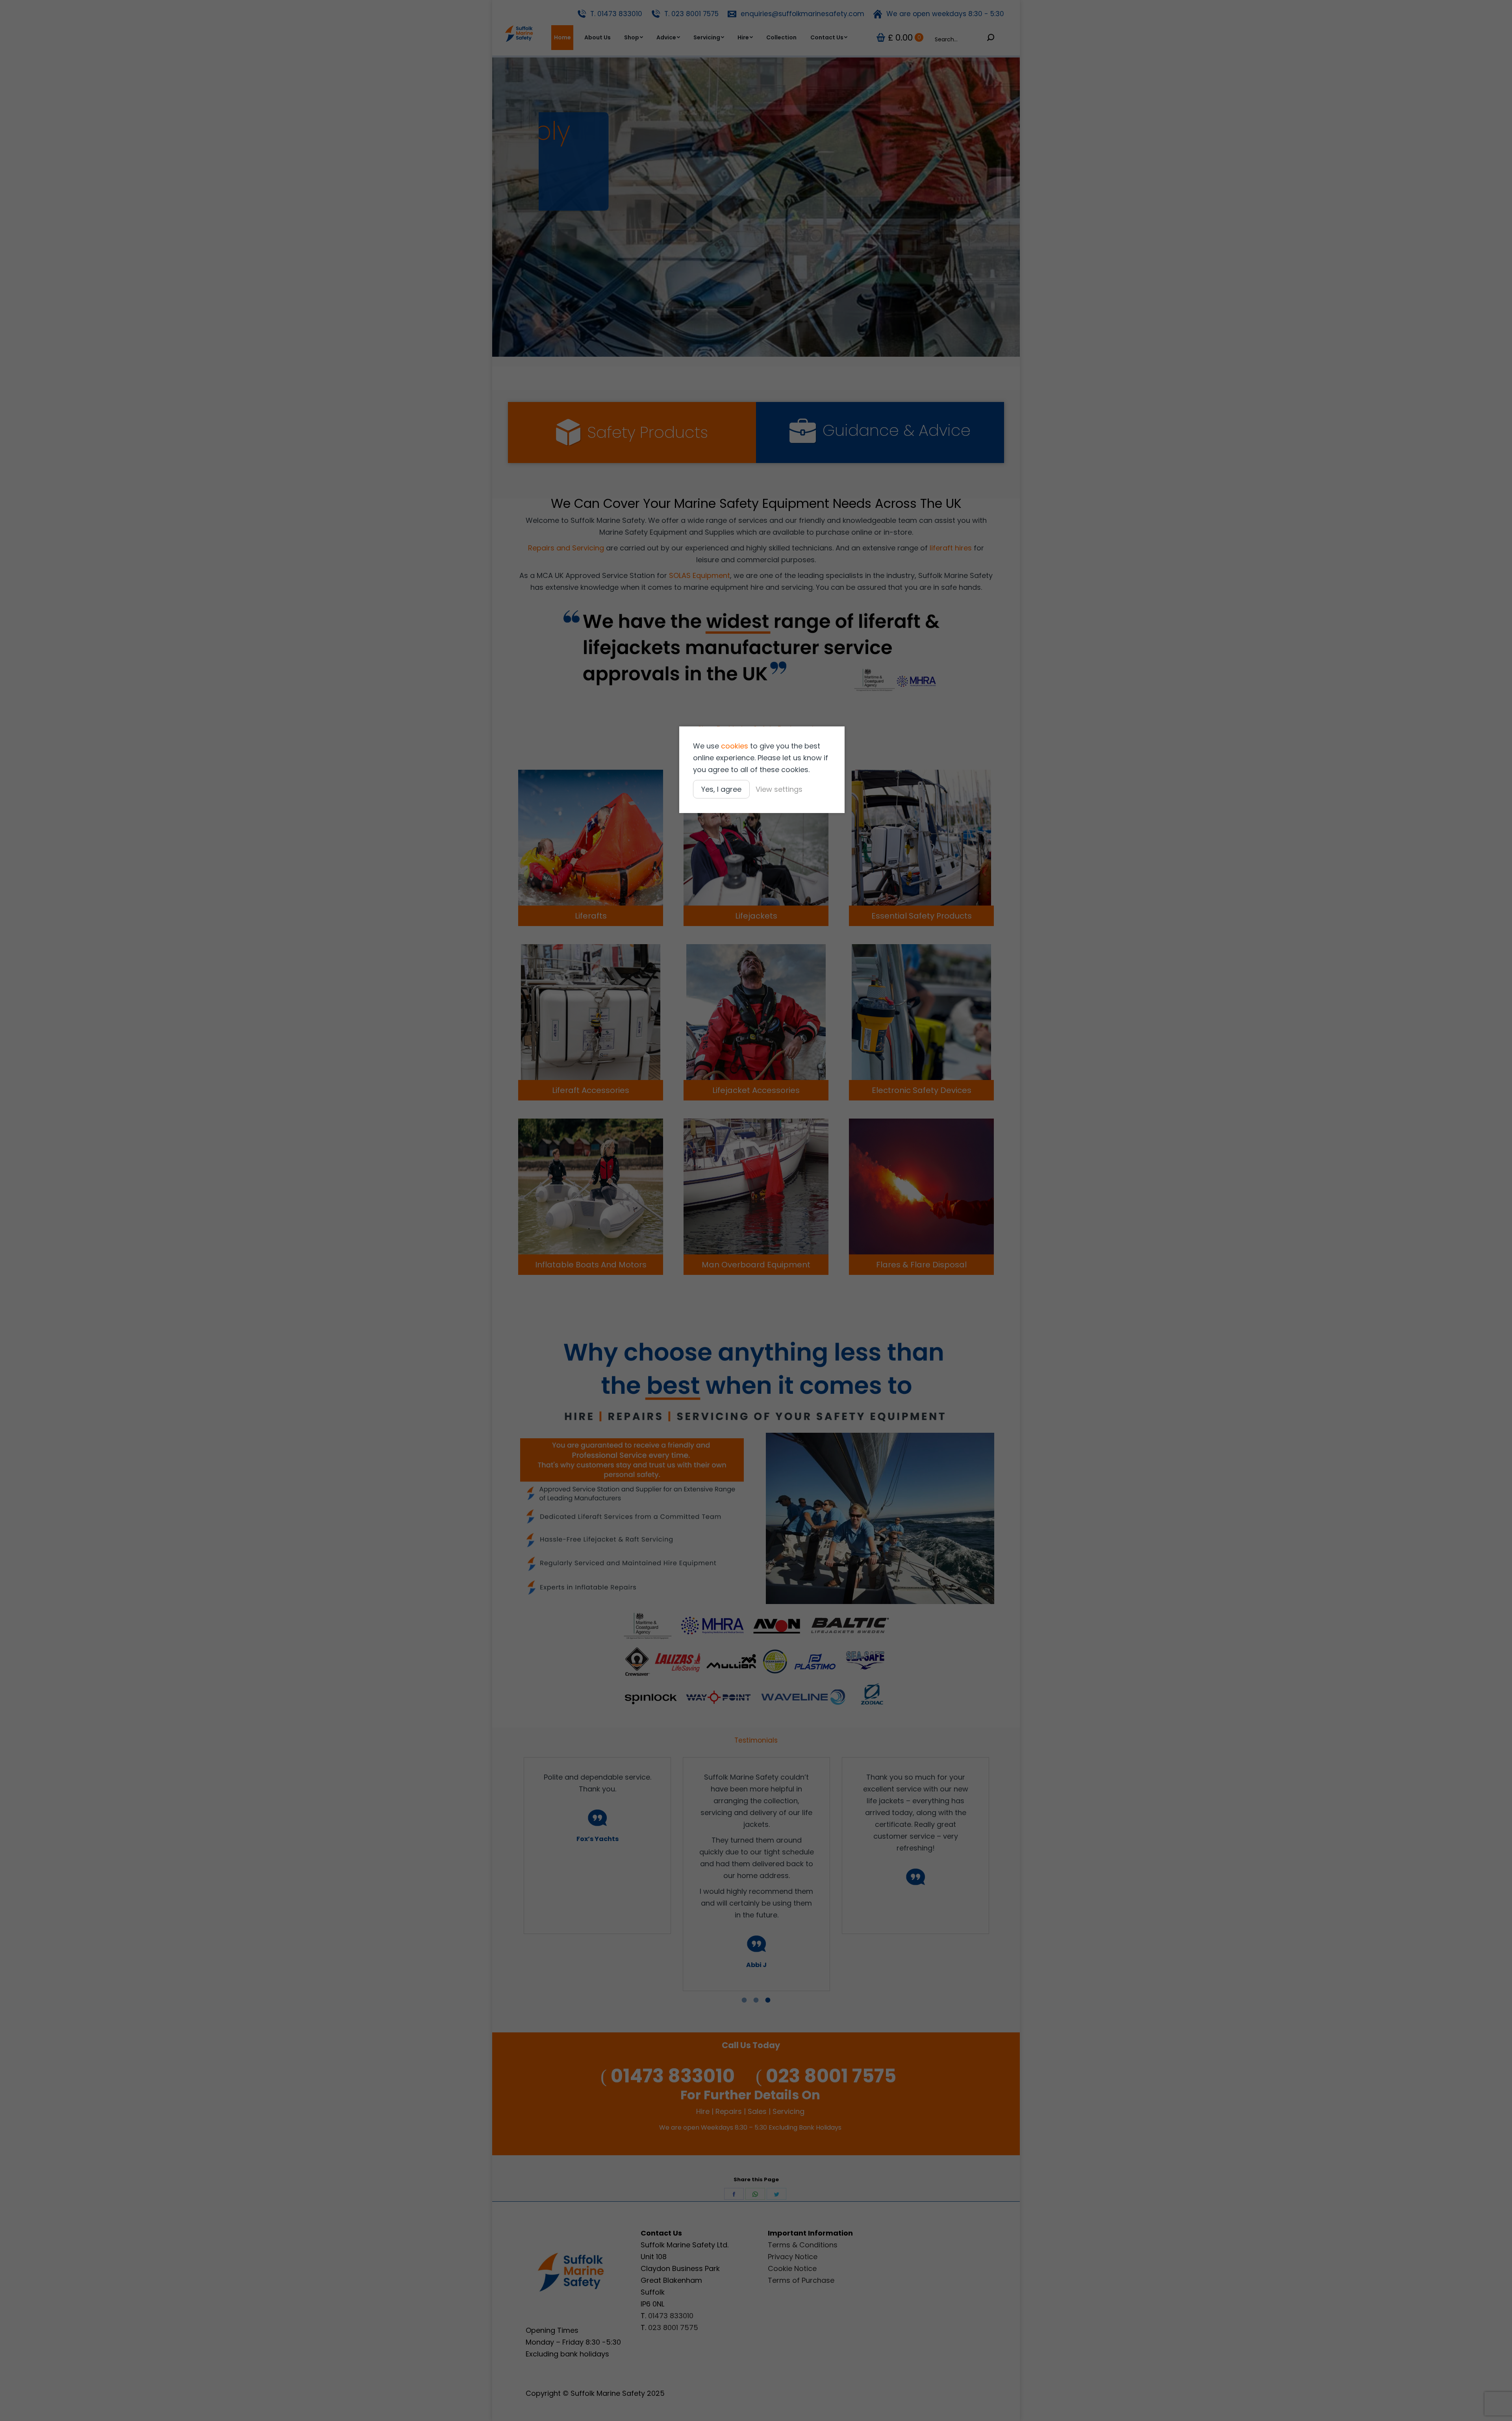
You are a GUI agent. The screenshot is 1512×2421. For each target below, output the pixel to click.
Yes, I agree (721, 789)
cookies (735, 746)
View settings (779, 789)
